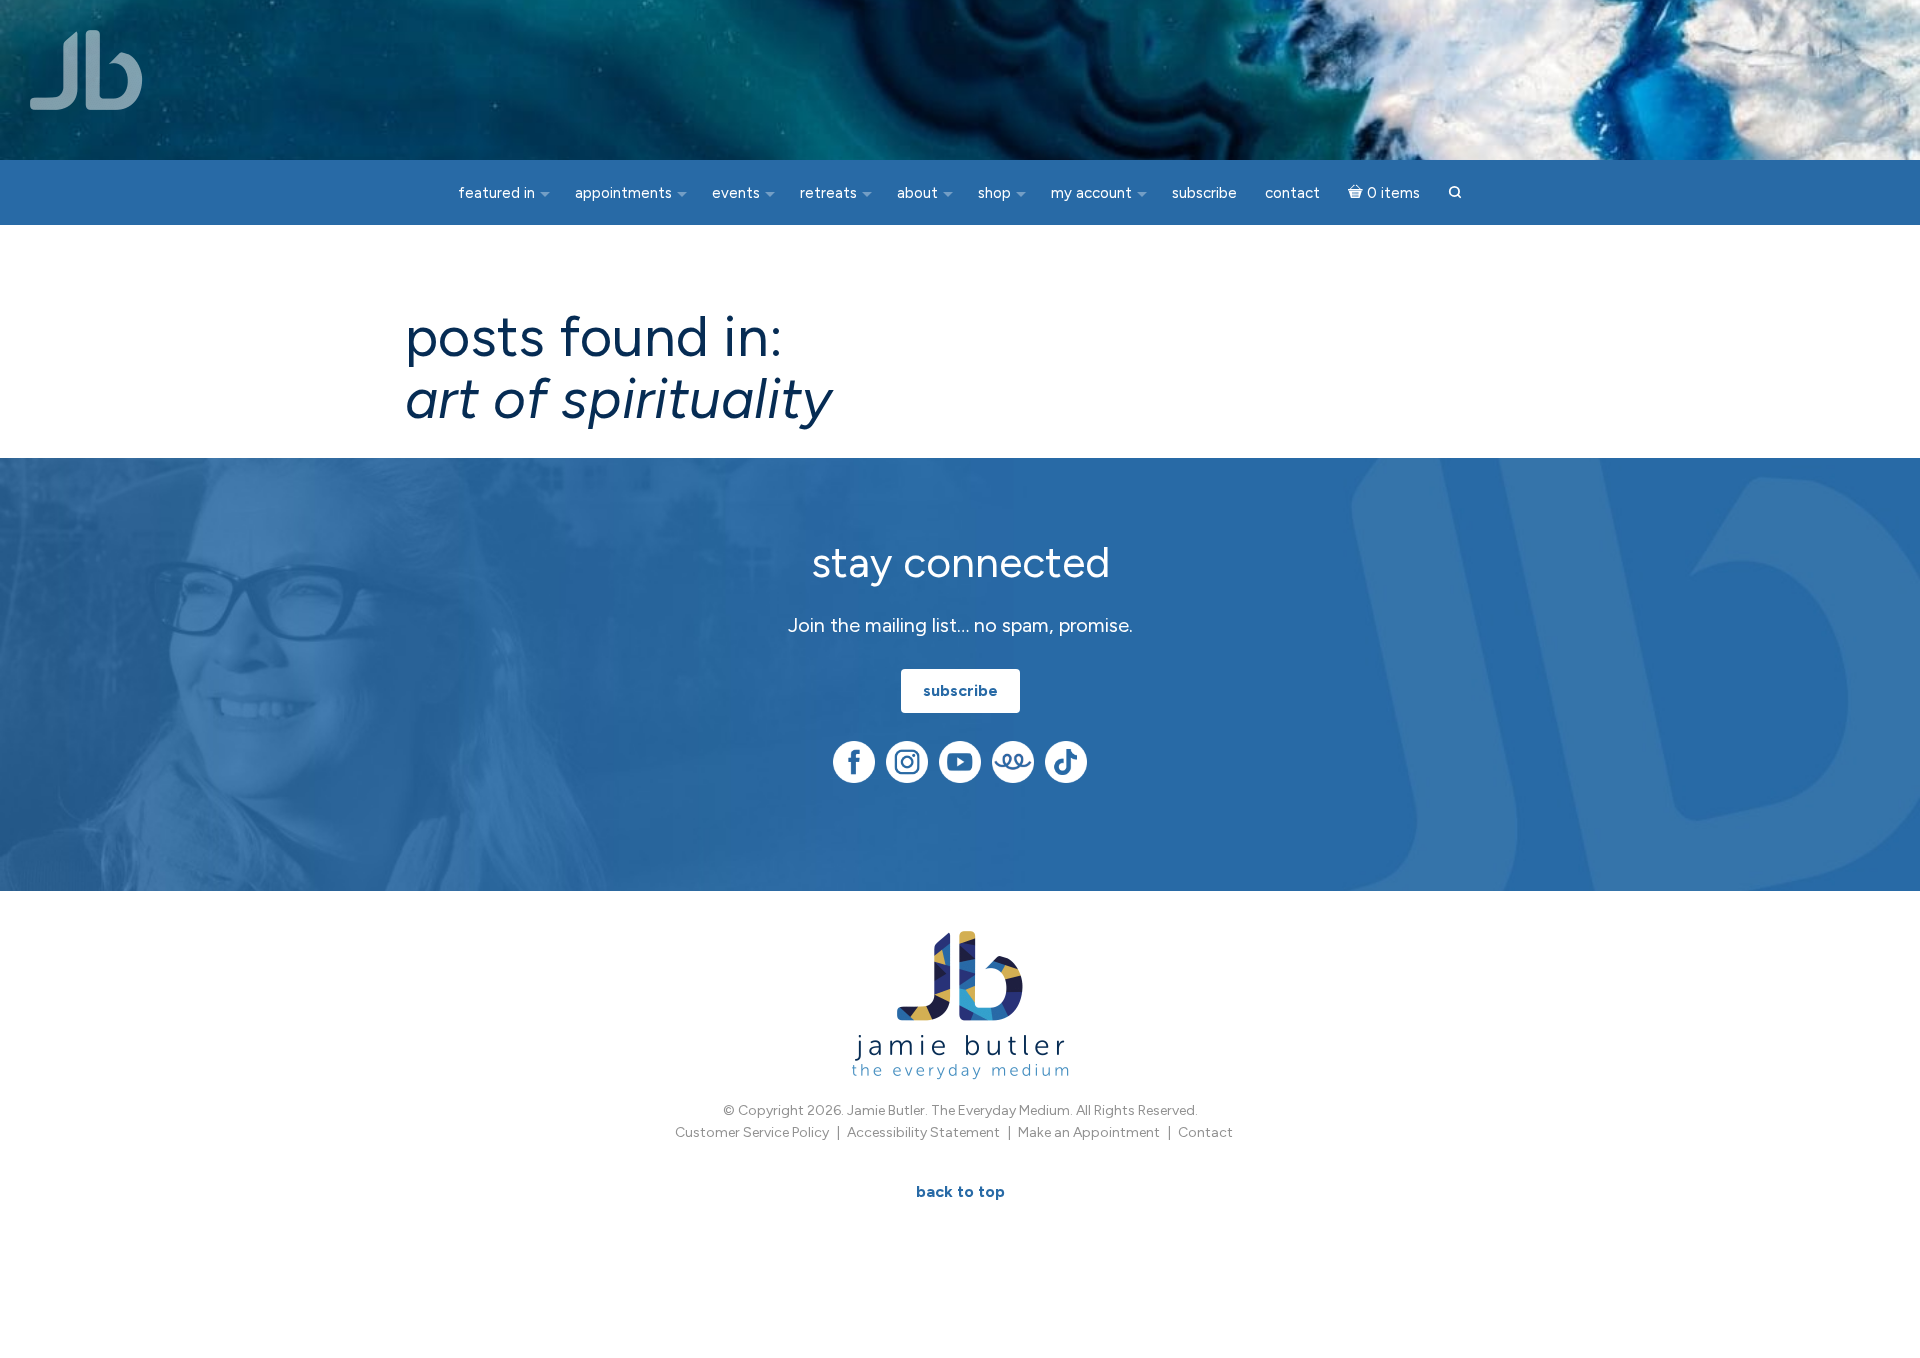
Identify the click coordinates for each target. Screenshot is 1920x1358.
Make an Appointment (1089, 1132)
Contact (1205, 1132)
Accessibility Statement (923, 1132)
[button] (1455, 193)
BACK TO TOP (960, 1191)
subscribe (960, 690)
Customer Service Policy (752, 1132)
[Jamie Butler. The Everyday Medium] (86, 70)
